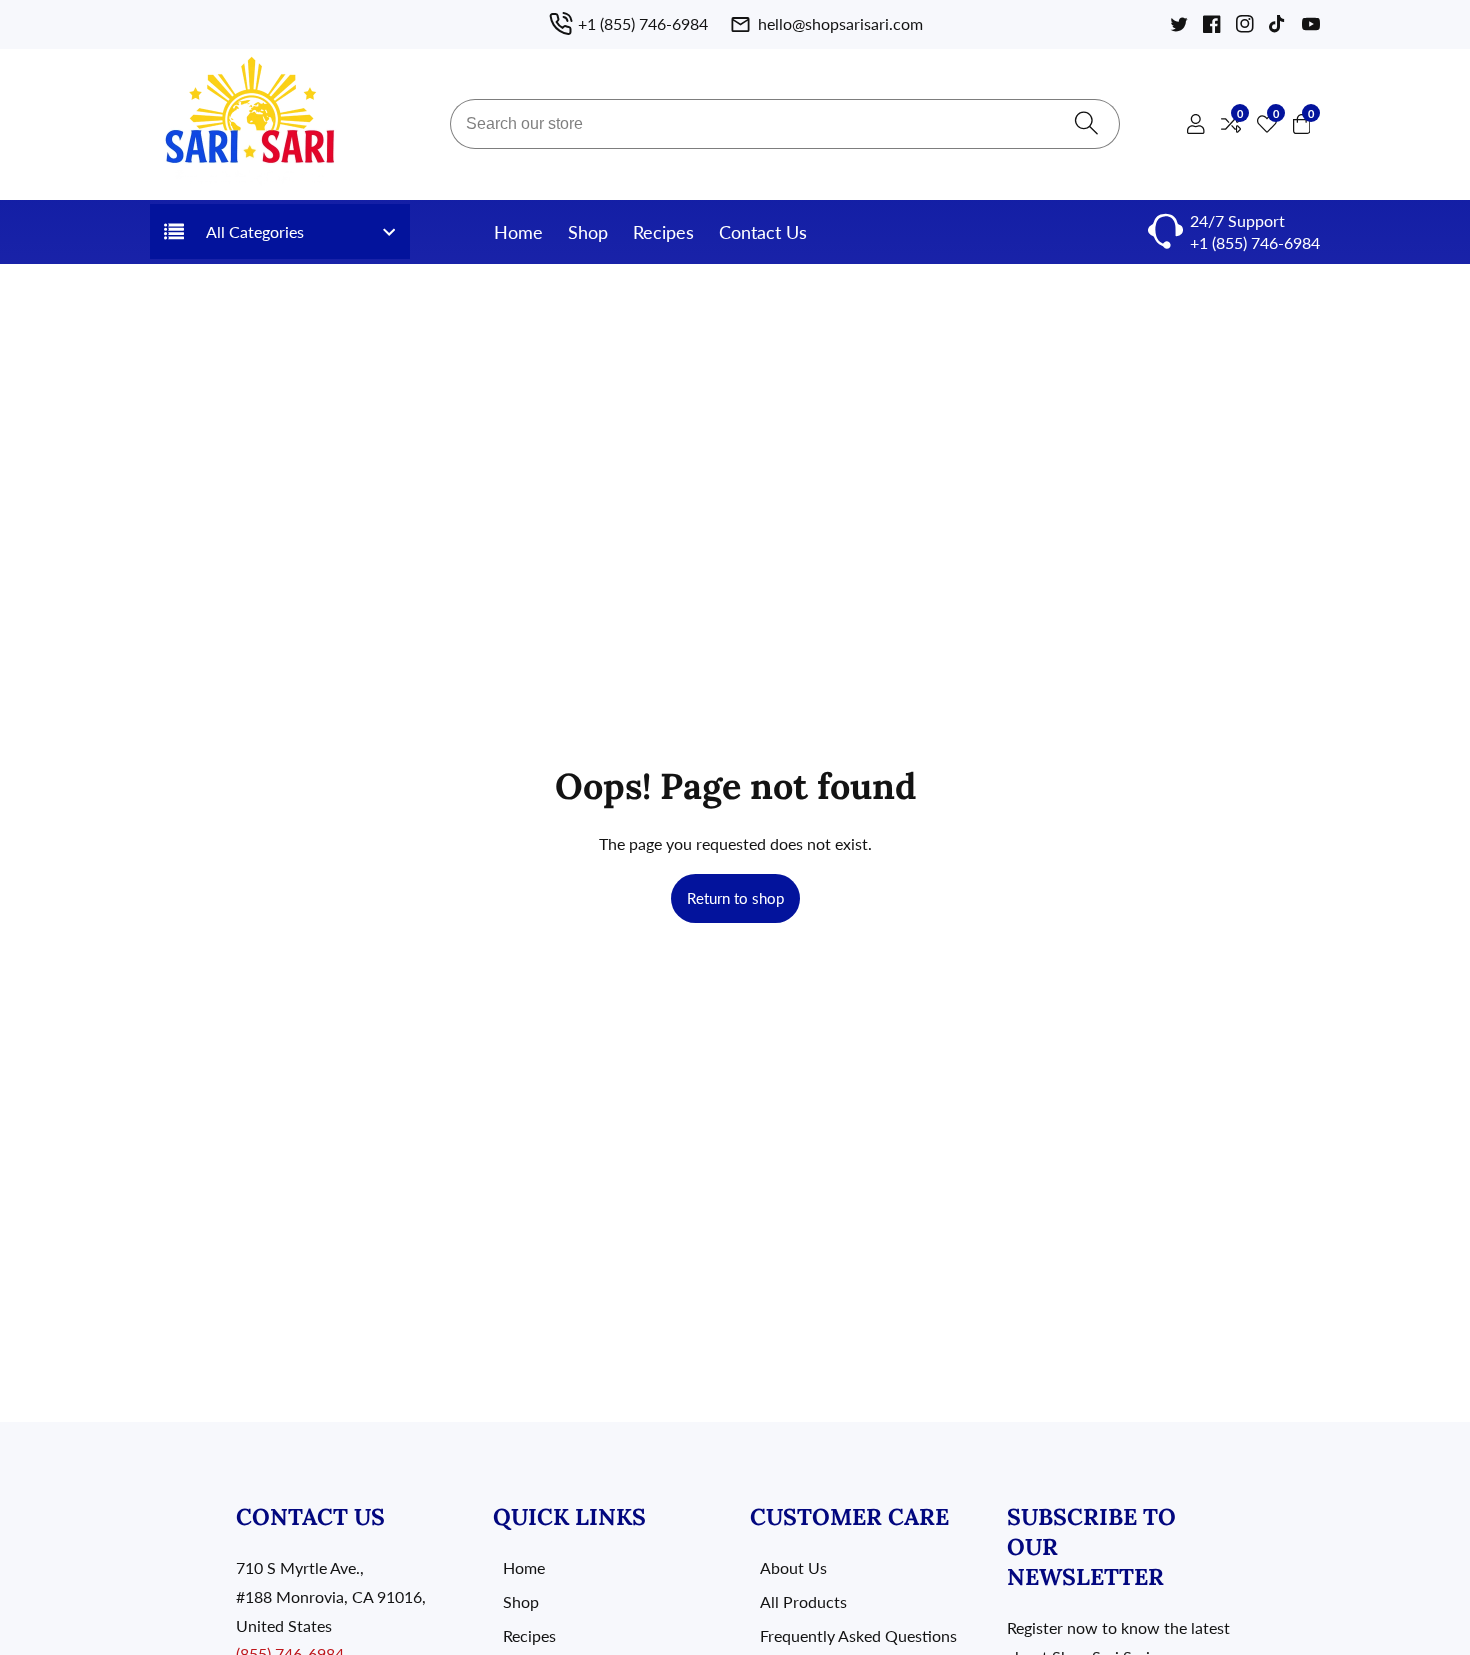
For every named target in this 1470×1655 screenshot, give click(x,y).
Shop (588, 232)
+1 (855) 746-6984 (1255, 242)
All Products (803, 1601)
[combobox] (785, 124)
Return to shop (735, 898)
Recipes (663, 232)
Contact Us (763, 232)
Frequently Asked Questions (858, 1635)
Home (518, 232)
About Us (793, 1567)
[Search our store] (1086, 124)
